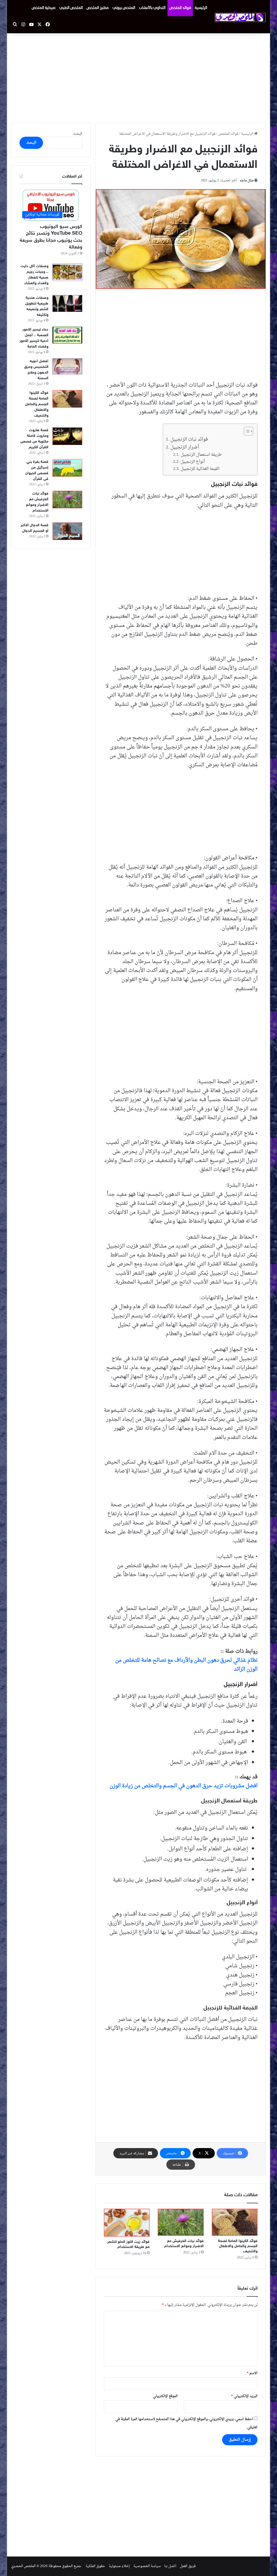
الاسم (252, 2373)
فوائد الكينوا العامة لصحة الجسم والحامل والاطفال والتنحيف (238, 2246)
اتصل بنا (170, 2566)
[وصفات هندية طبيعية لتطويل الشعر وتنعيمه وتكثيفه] (67, 304)
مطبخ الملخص (98, 8)
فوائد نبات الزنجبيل (189, 439)
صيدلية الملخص (44, 8)
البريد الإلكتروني (244, 2396)
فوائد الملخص (180, 8)
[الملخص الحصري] (240, 17)
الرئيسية (201, 8)
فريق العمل (188, 2566)
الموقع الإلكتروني (165, 2396)
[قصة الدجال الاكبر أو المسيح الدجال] (67, 531)
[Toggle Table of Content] (246, 431)
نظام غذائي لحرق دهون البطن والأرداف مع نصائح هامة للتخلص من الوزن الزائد (186, 1665)
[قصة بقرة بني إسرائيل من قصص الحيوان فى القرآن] (67, 468)
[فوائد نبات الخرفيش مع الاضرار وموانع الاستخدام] (181, 2222)
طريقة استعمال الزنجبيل (201, 455)
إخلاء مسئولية (119, 2566)
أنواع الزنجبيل (193, 462)
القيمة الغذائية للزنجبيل (200, 469)
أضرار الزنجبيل (185, 447)
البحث (78, 134)
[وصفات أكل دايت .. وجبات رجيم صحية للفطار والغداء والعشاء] (67, 272)
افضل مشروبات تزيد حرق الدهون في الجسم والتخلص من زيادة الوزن (184, 1786)
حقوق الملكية (95, 2566)
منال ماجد (247, 181)
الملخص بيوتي (124, 8)
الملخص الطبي (71, 8)
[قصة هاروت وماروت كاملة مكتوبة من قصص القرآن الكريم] (67, 436)
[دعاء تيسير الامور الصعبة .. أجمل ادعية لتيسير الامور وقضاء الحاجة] (67, 335)
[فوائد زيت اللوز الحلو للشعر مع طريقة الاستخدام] (127, 2223)
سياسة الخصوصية (147, 2566)
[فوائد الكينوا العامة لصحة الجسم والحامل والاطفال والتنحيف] (235, 2222)
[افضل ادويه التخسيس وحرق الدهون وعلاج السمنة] (67, 366)
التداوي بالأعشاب (152, 8)
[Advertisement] (138, 77)
